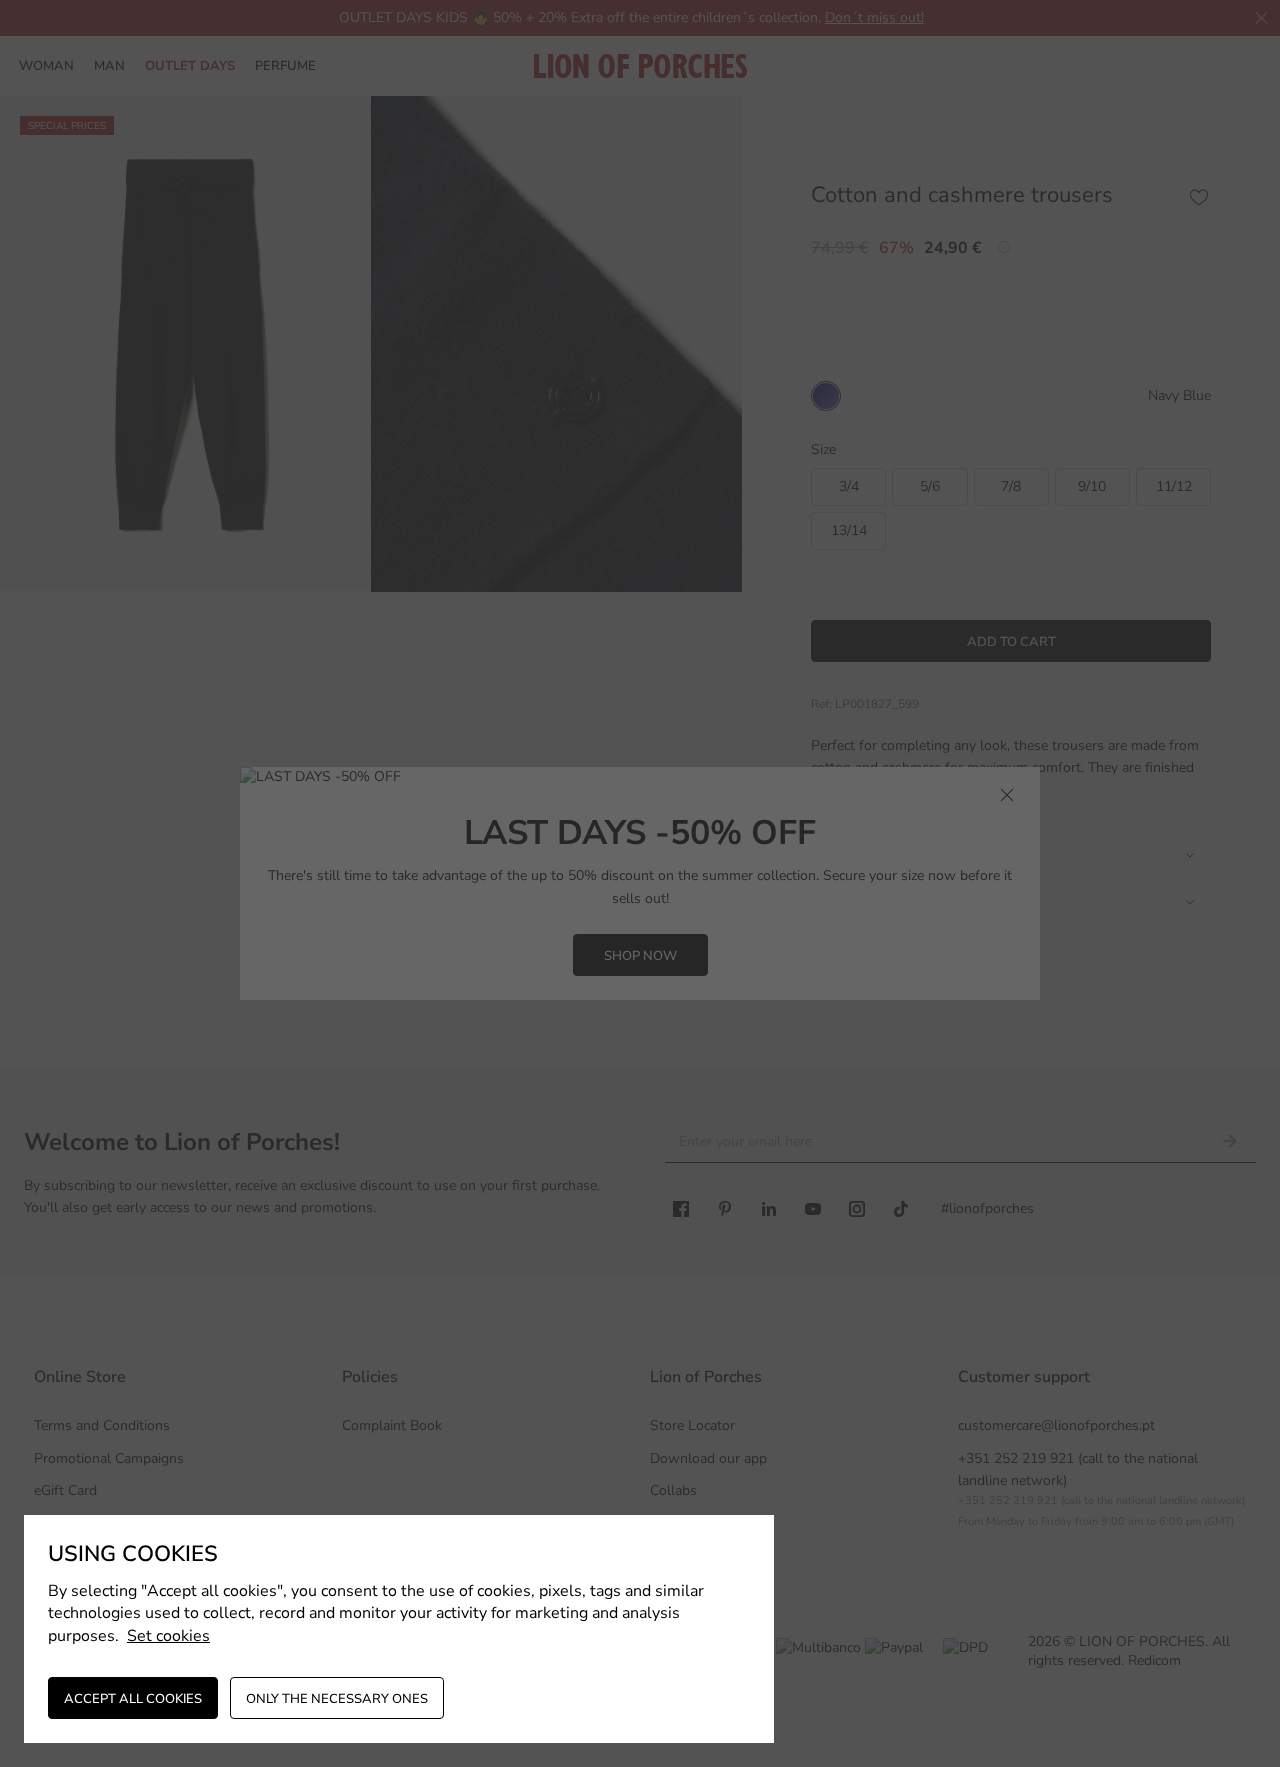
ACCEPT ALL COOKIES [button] (133, 1699)
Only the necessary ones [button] (337, 1699)
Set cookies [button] (168, 1636)
